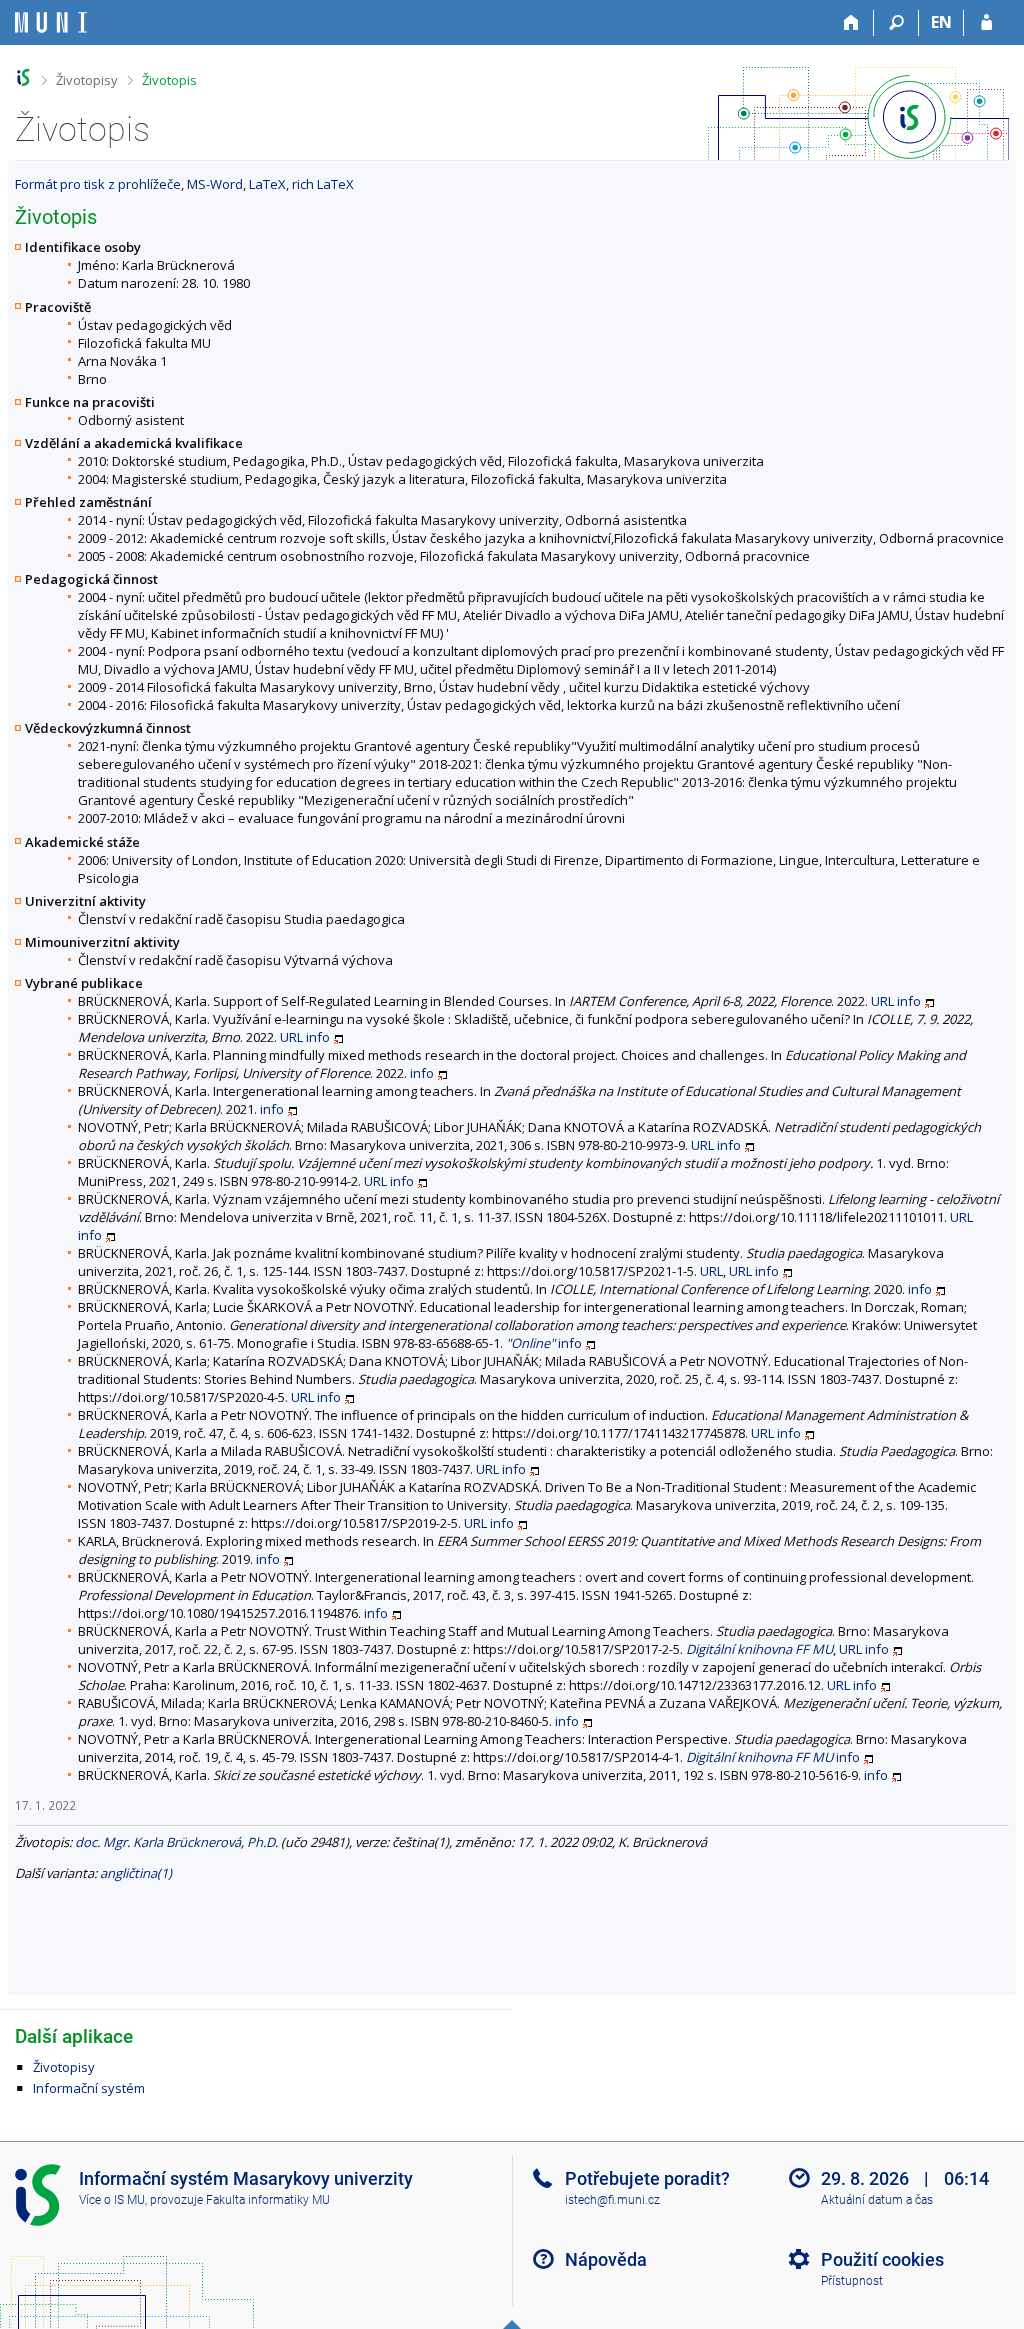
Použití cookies (882, 2259)
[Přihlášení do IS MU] (986, 23)
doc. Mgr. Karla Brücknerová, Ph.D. (176, 1842)
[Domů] (851, 23)
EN (941, 22)
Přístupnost (852, 2281)
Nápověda (606, 2259)
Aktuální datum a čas (877, 2200)
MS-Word (215, 184)
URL (882, 1001)
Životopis (169, 80)
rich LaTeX (323, 184)
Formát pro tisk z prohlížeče (98, 184)
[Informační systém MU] (23, 77)
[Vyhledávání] (896, 23)
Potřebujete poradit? (647, 2178)
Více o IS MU (112, 2200)
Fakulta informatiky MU (268, 2200)
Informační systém (89, 2088)
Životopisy (87, 80)
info (909, 1001)
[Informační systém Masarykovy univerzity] (51, 22)
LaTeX (267, 184)
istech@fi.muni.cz (612, 2200)
